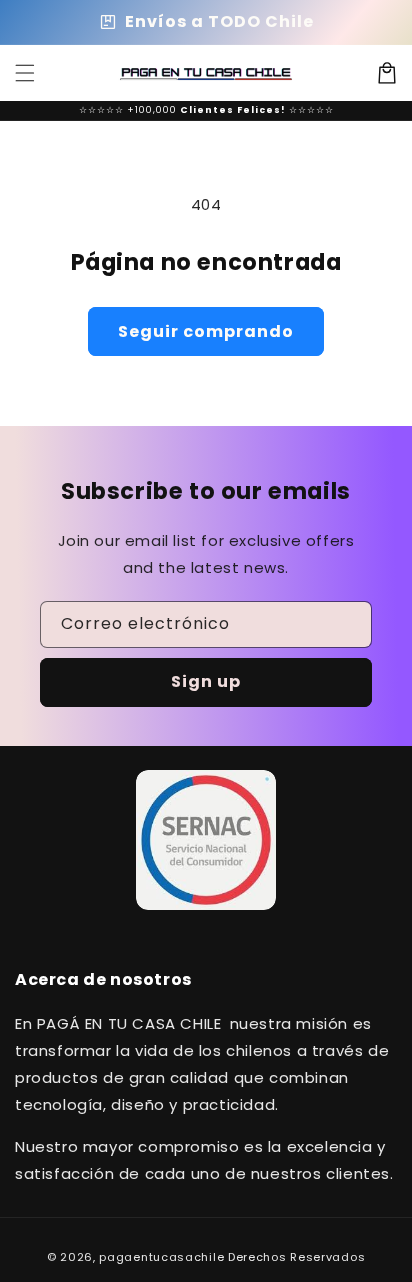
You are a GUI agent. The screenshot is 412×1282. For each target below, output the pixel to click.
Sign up (206, 681)
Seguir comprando (206, 331)
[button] (25, 73)
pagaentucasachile (161, 1257)
